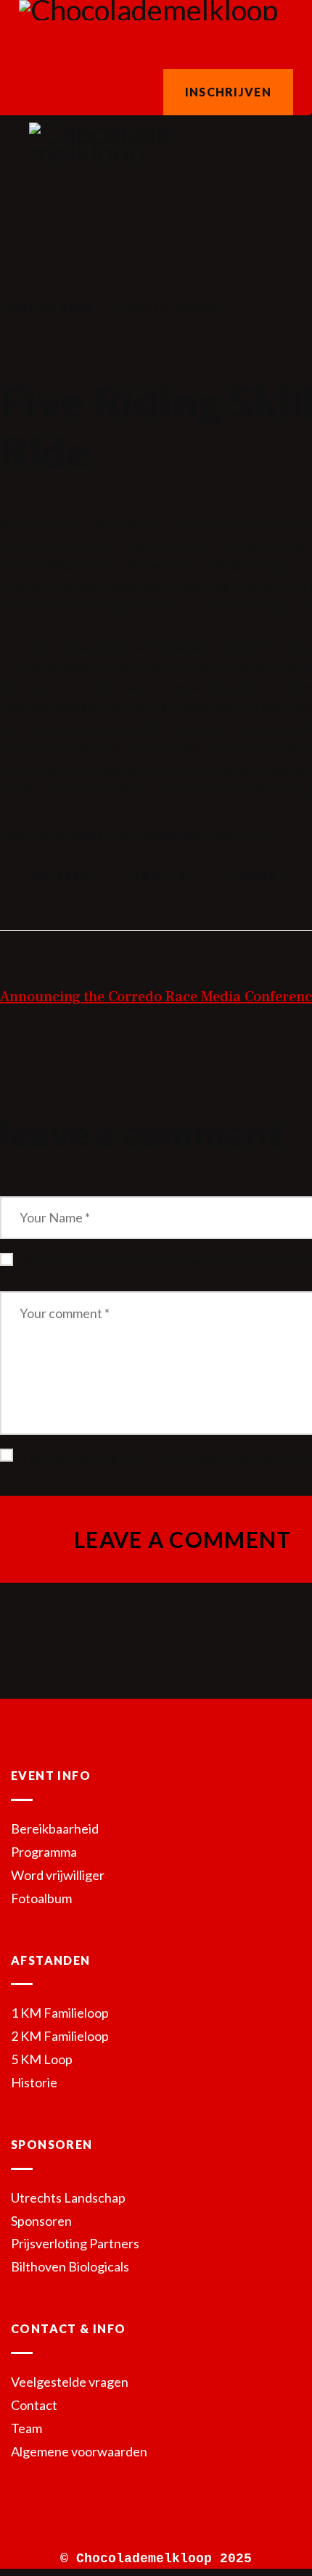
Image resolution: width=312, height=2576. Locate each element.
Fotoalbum (41, 1898)
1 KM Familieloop (60, 2013)
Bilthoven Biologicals (70, 2266)
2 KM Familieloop (60, 2036)
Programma (44, 1852)
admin (137, 307)
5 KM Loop (42, 2059)
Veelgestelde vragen (70, 2382)
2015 (14, 838)
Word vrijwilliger (58, 1875)
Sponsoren (41, 2221)
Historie (34, 2082)
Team (26, 2428)
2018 (48, 838)
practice (236, 838)
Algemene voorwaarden (79, 2451)
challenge (100, 838)
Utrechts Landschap (68, 2198)
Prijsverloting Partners (75, 2243)
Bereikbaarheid (55, 1829)
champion (169, 838)
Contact (34, 2405)
